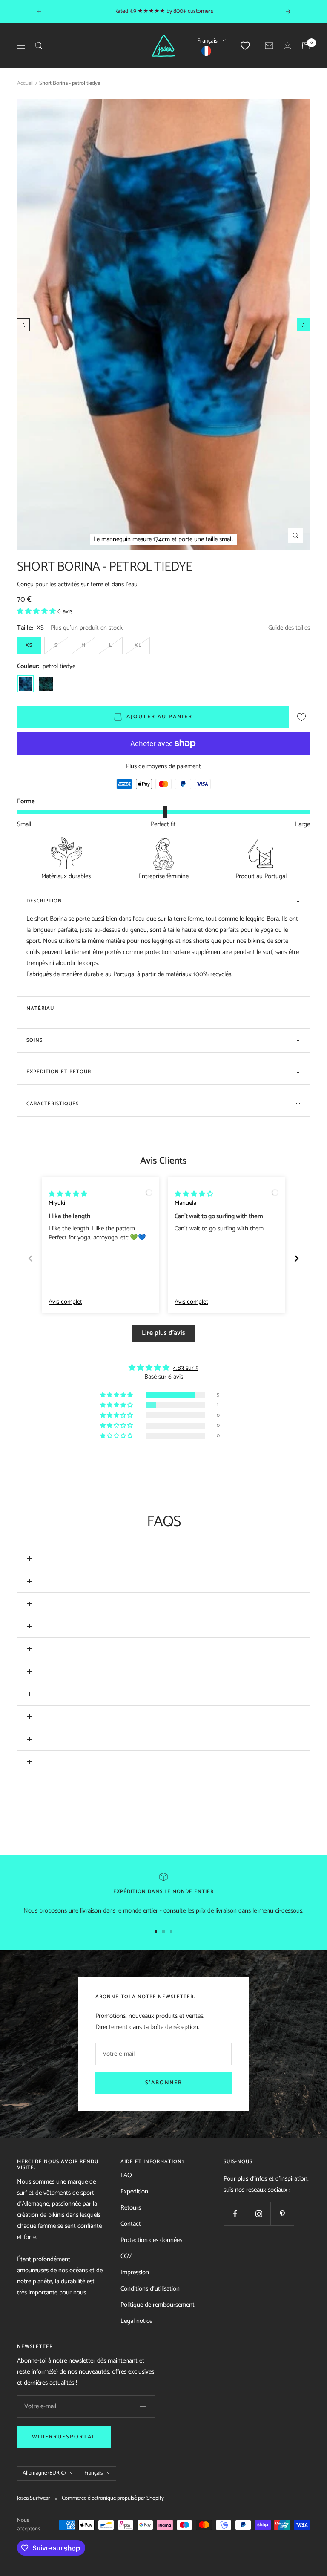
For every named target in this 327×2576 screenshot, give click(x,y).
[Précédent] (23, 325)
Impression (135, 2272)
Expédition (134, 2191)
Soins (34, 1040)
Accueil (25, 83)
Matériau (40, 1008)
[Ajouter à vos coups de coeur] (301, 717)
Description (44, 901)
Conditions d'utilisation (150, 2289)
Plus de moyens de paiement (163, 766)
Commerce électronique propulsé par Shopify (113, 2498)
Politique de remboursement (158, 2305)
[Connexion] (287, 46)
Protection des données (151, 2240)
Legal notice (136, 2321)
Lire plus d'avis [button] (163, 1333)
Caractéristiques (53, 1104)
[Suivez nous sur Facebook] (235, 2214)
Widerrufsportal (64, 2437)
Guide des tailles (289, 628)
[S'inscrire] (143, 2406)
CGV (126, 2256)
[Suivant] (304, 325)
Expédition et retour (59, 1072)
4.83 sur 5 (186, 1368)
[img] (68, 1194)
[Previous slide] (31, 1258)
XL (138, 645)
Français (207, 41)
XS (29, 645)
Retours (131, 2208)
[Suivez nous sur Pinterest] (282, 2214)
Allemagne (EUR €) (44, 2473)
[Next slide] (296, 1258)
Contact (131, 2224)
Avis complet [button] (65, 1302)
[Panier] (306, 46)
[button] (37, 611)
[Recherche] (39, 46)
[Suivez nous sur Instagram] (259, 2214)
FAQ (126, 2175)
